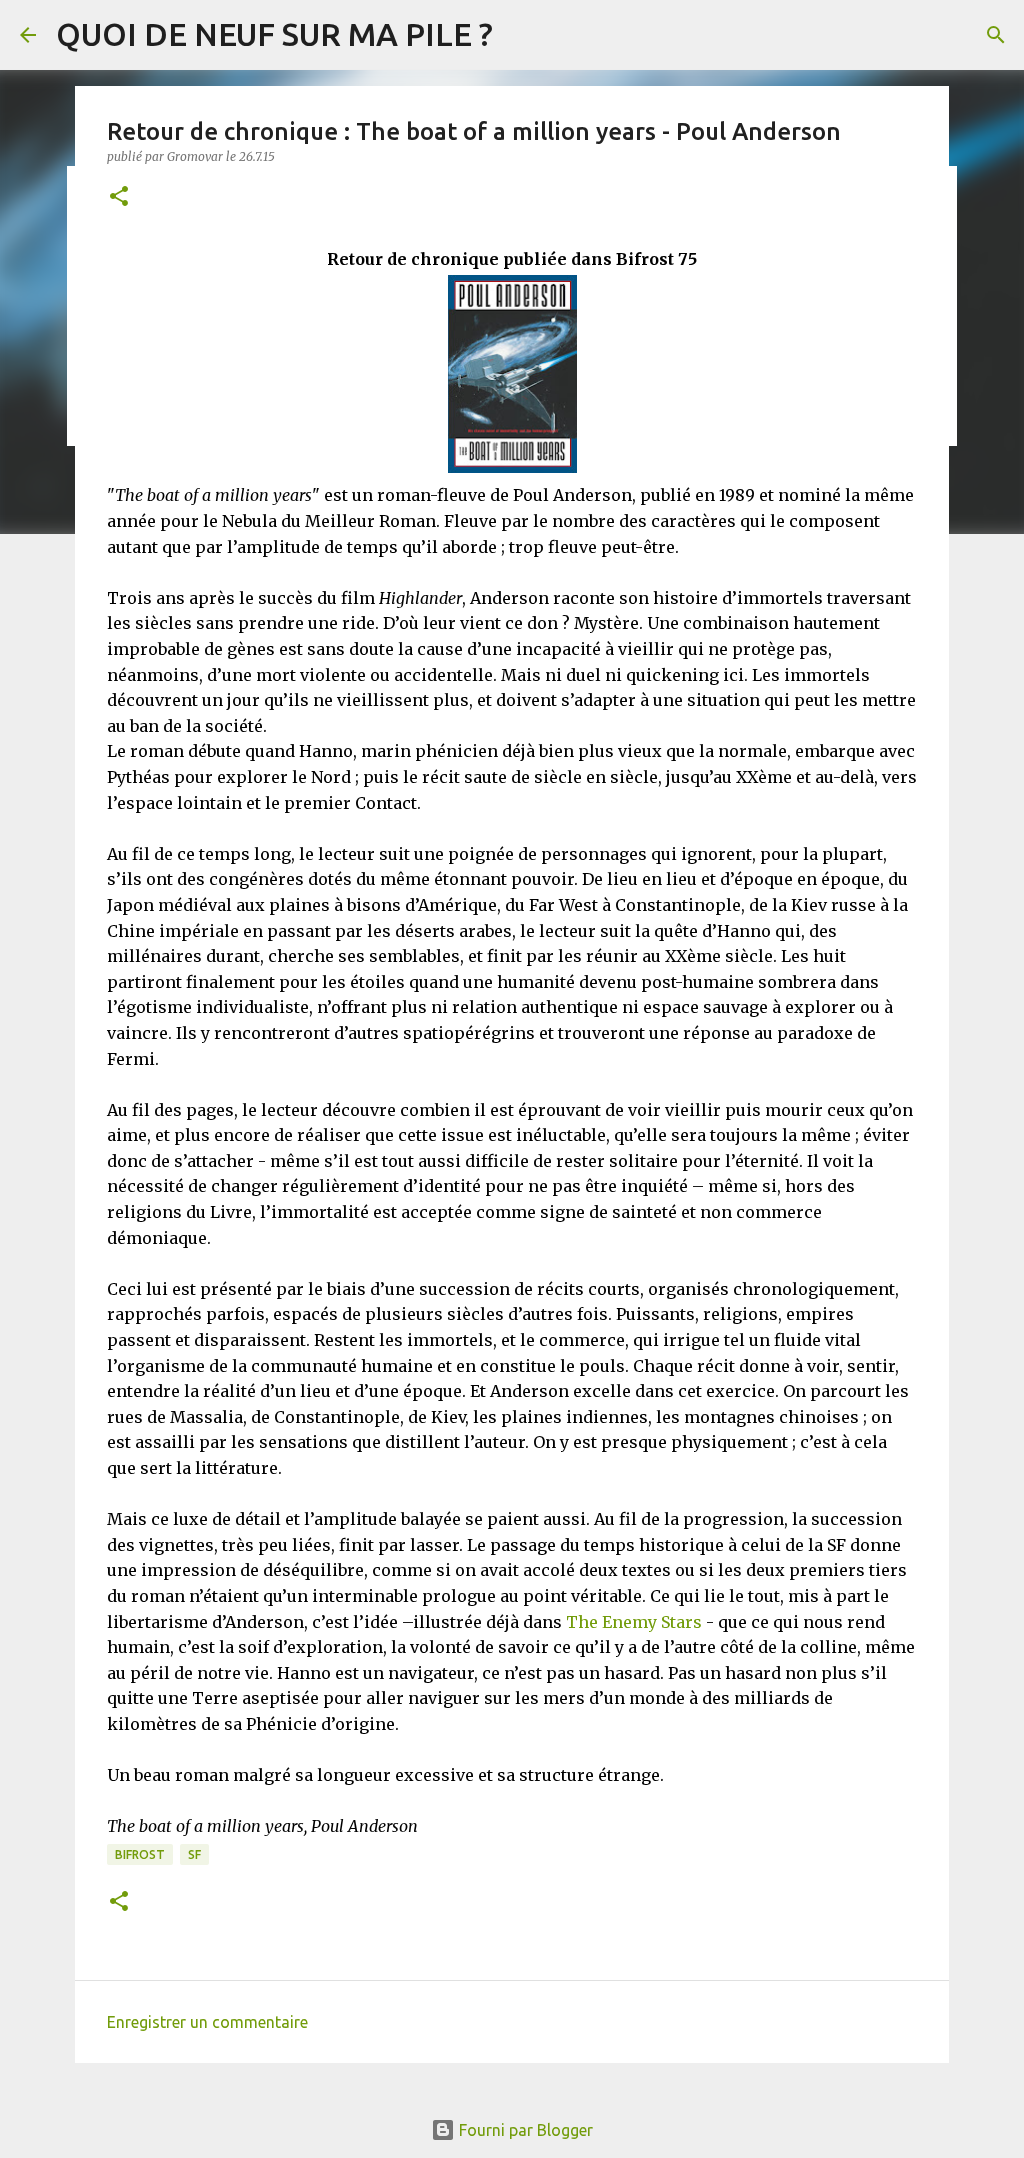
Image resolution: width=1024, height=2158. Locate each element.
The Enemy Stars (634, 1622)
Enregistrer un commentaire (207, 2022)
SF (194, 1854)
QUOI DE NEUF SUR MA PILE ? (274, 34)
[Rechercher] (996, 35)
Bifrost (140, 1854)
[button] (119, 197)
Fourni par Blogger (524, 2130)
